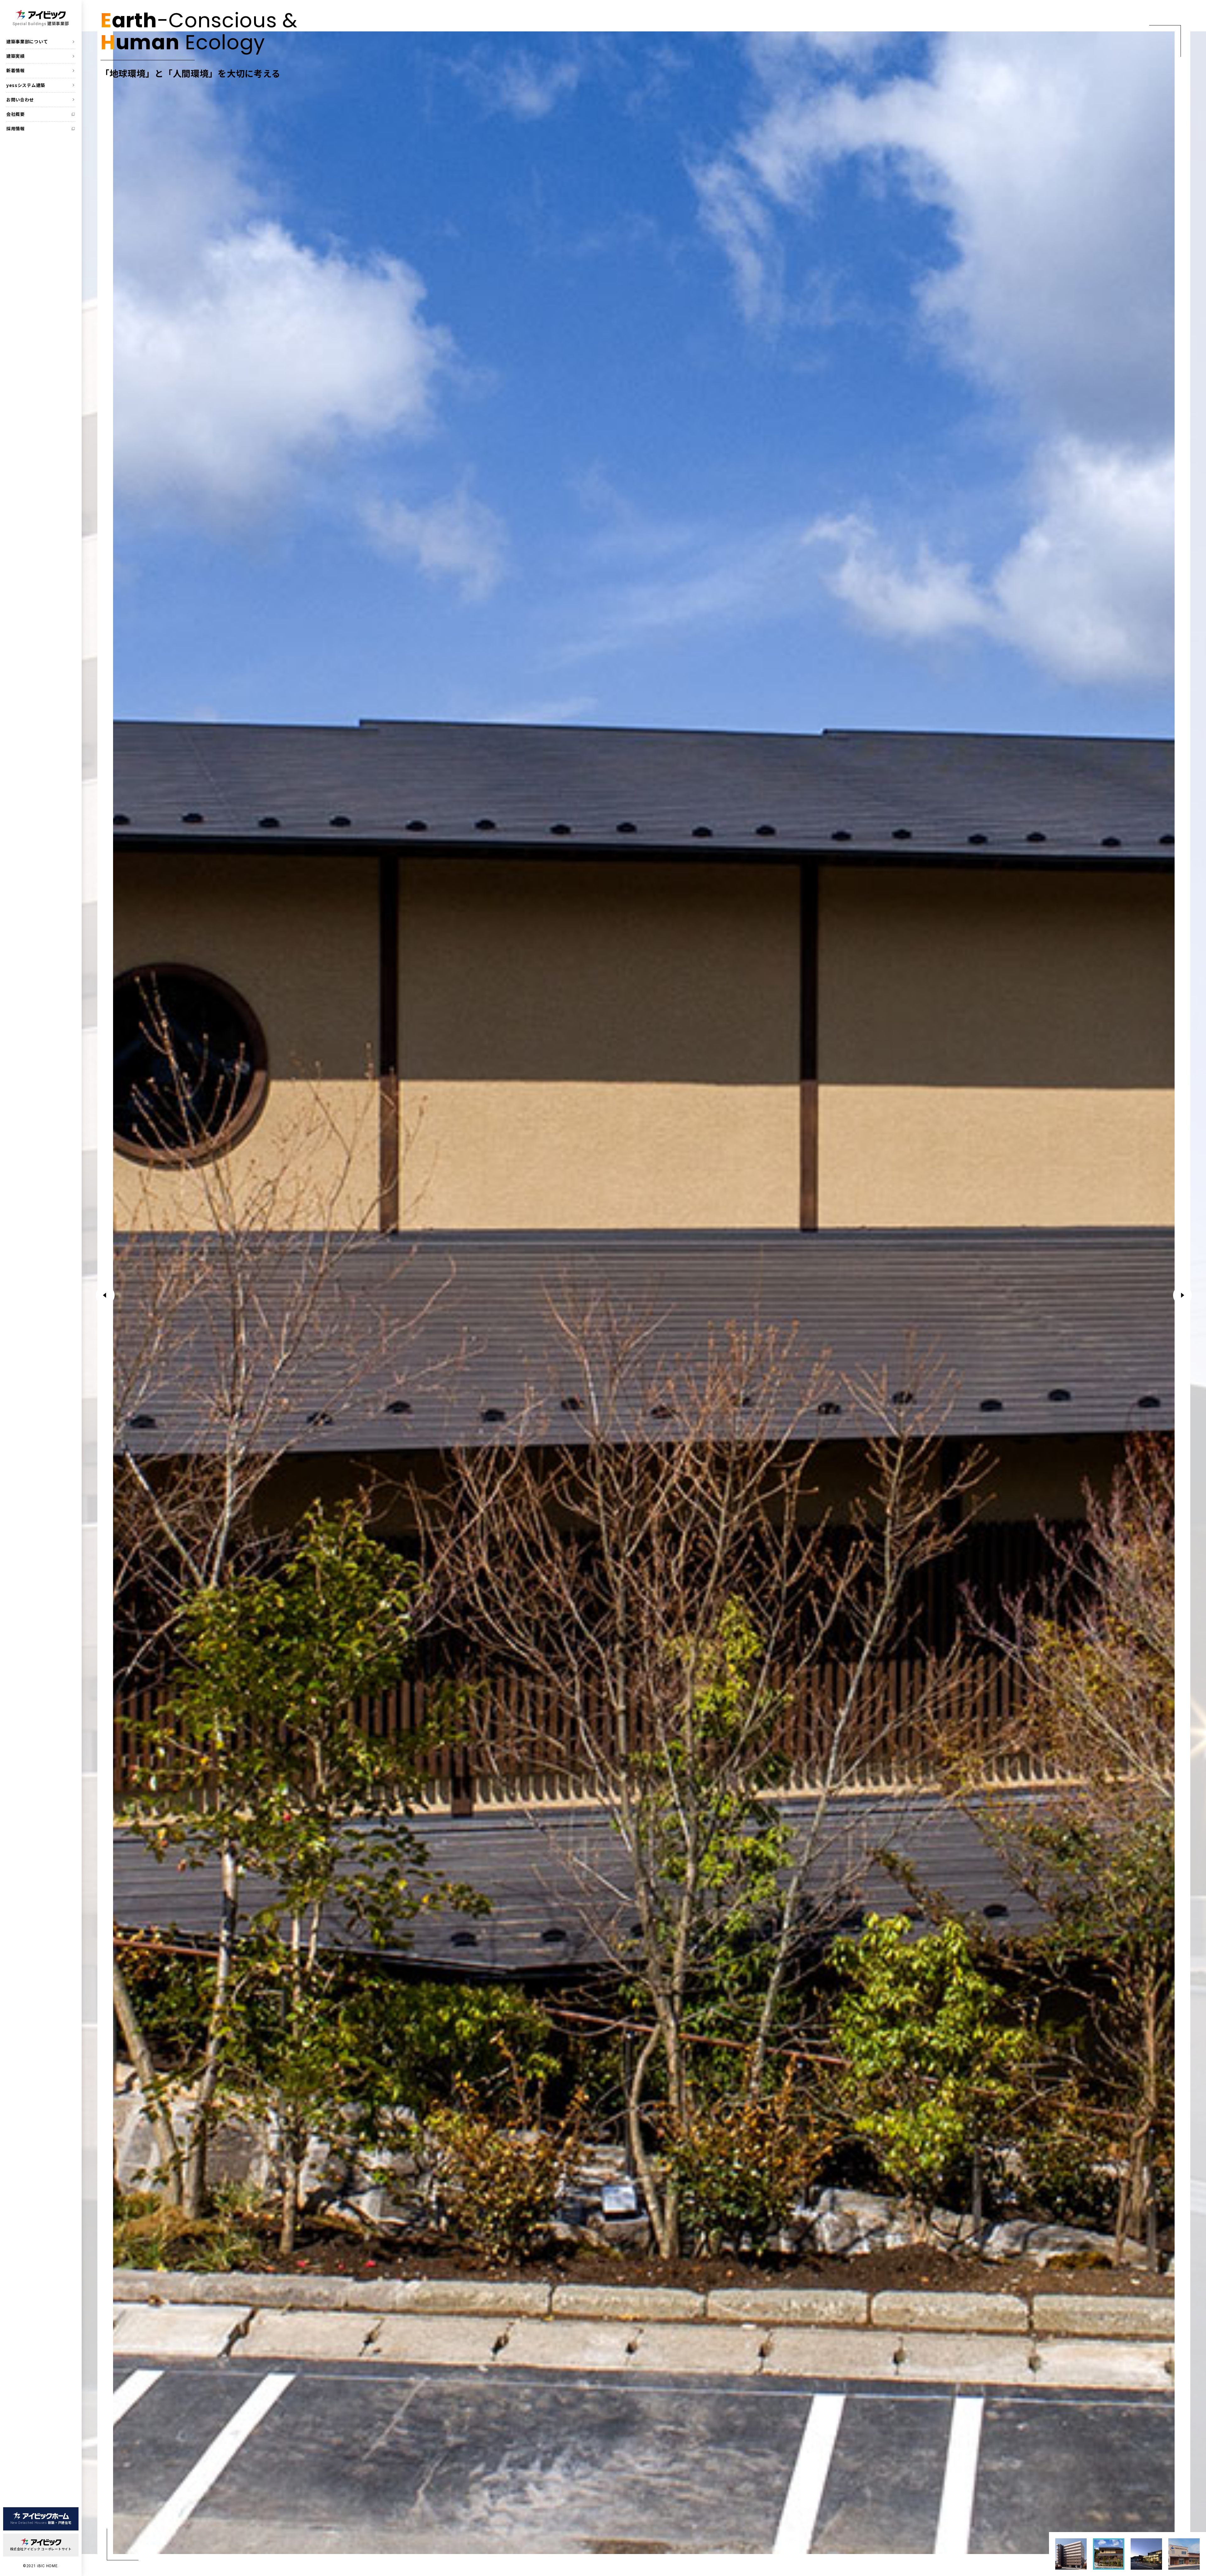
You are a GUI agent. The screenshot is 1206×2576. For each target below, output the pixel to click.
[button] (1182, 1295)
